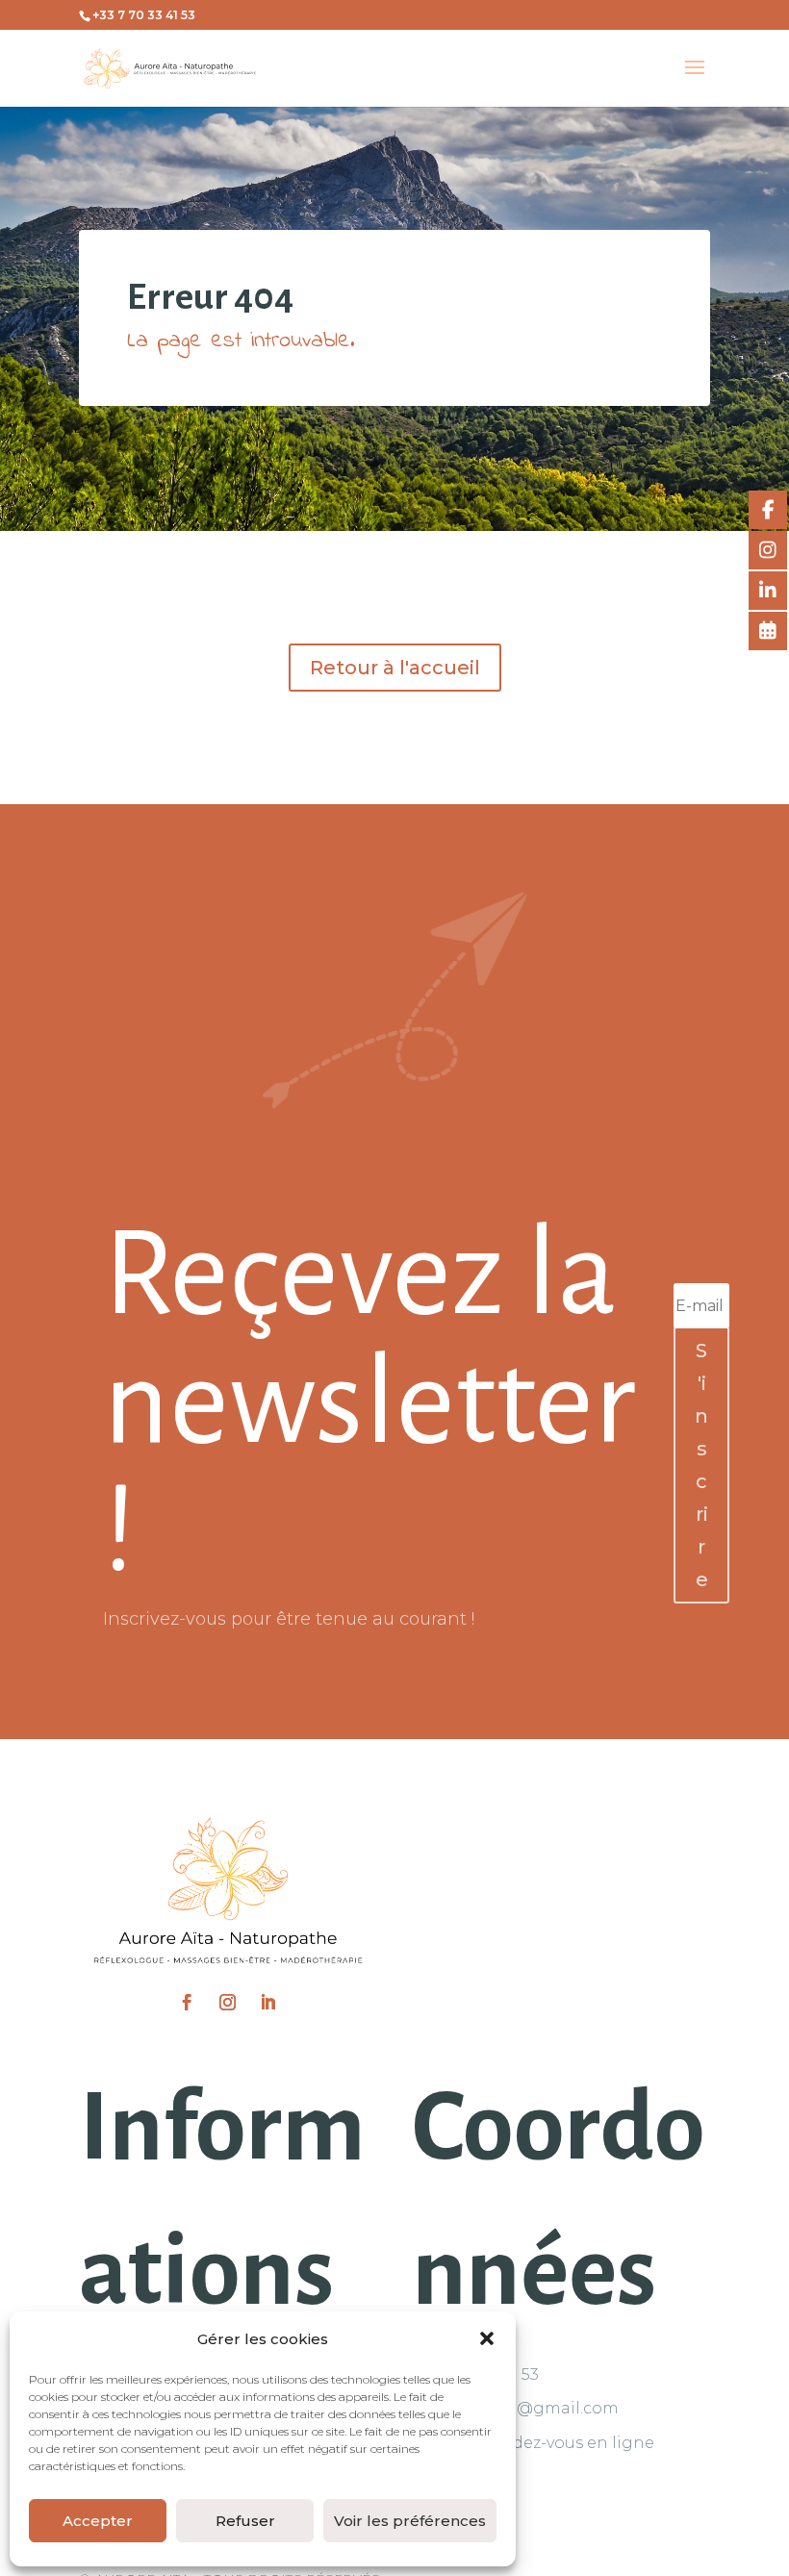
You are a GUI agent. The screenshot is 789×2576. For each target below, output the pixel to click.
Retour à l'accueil (395, 668)
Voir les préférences (410, 2521)
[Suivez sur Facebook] (188, 2003)
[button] (487, 2338)
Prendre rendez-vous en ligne (534, 2443)
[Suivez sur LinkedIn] (268, 2003)
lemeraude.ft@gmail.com (517, 2408)
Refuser (245, 2521)
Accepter (98, 2521)
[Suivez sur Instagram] (228, 2003)
